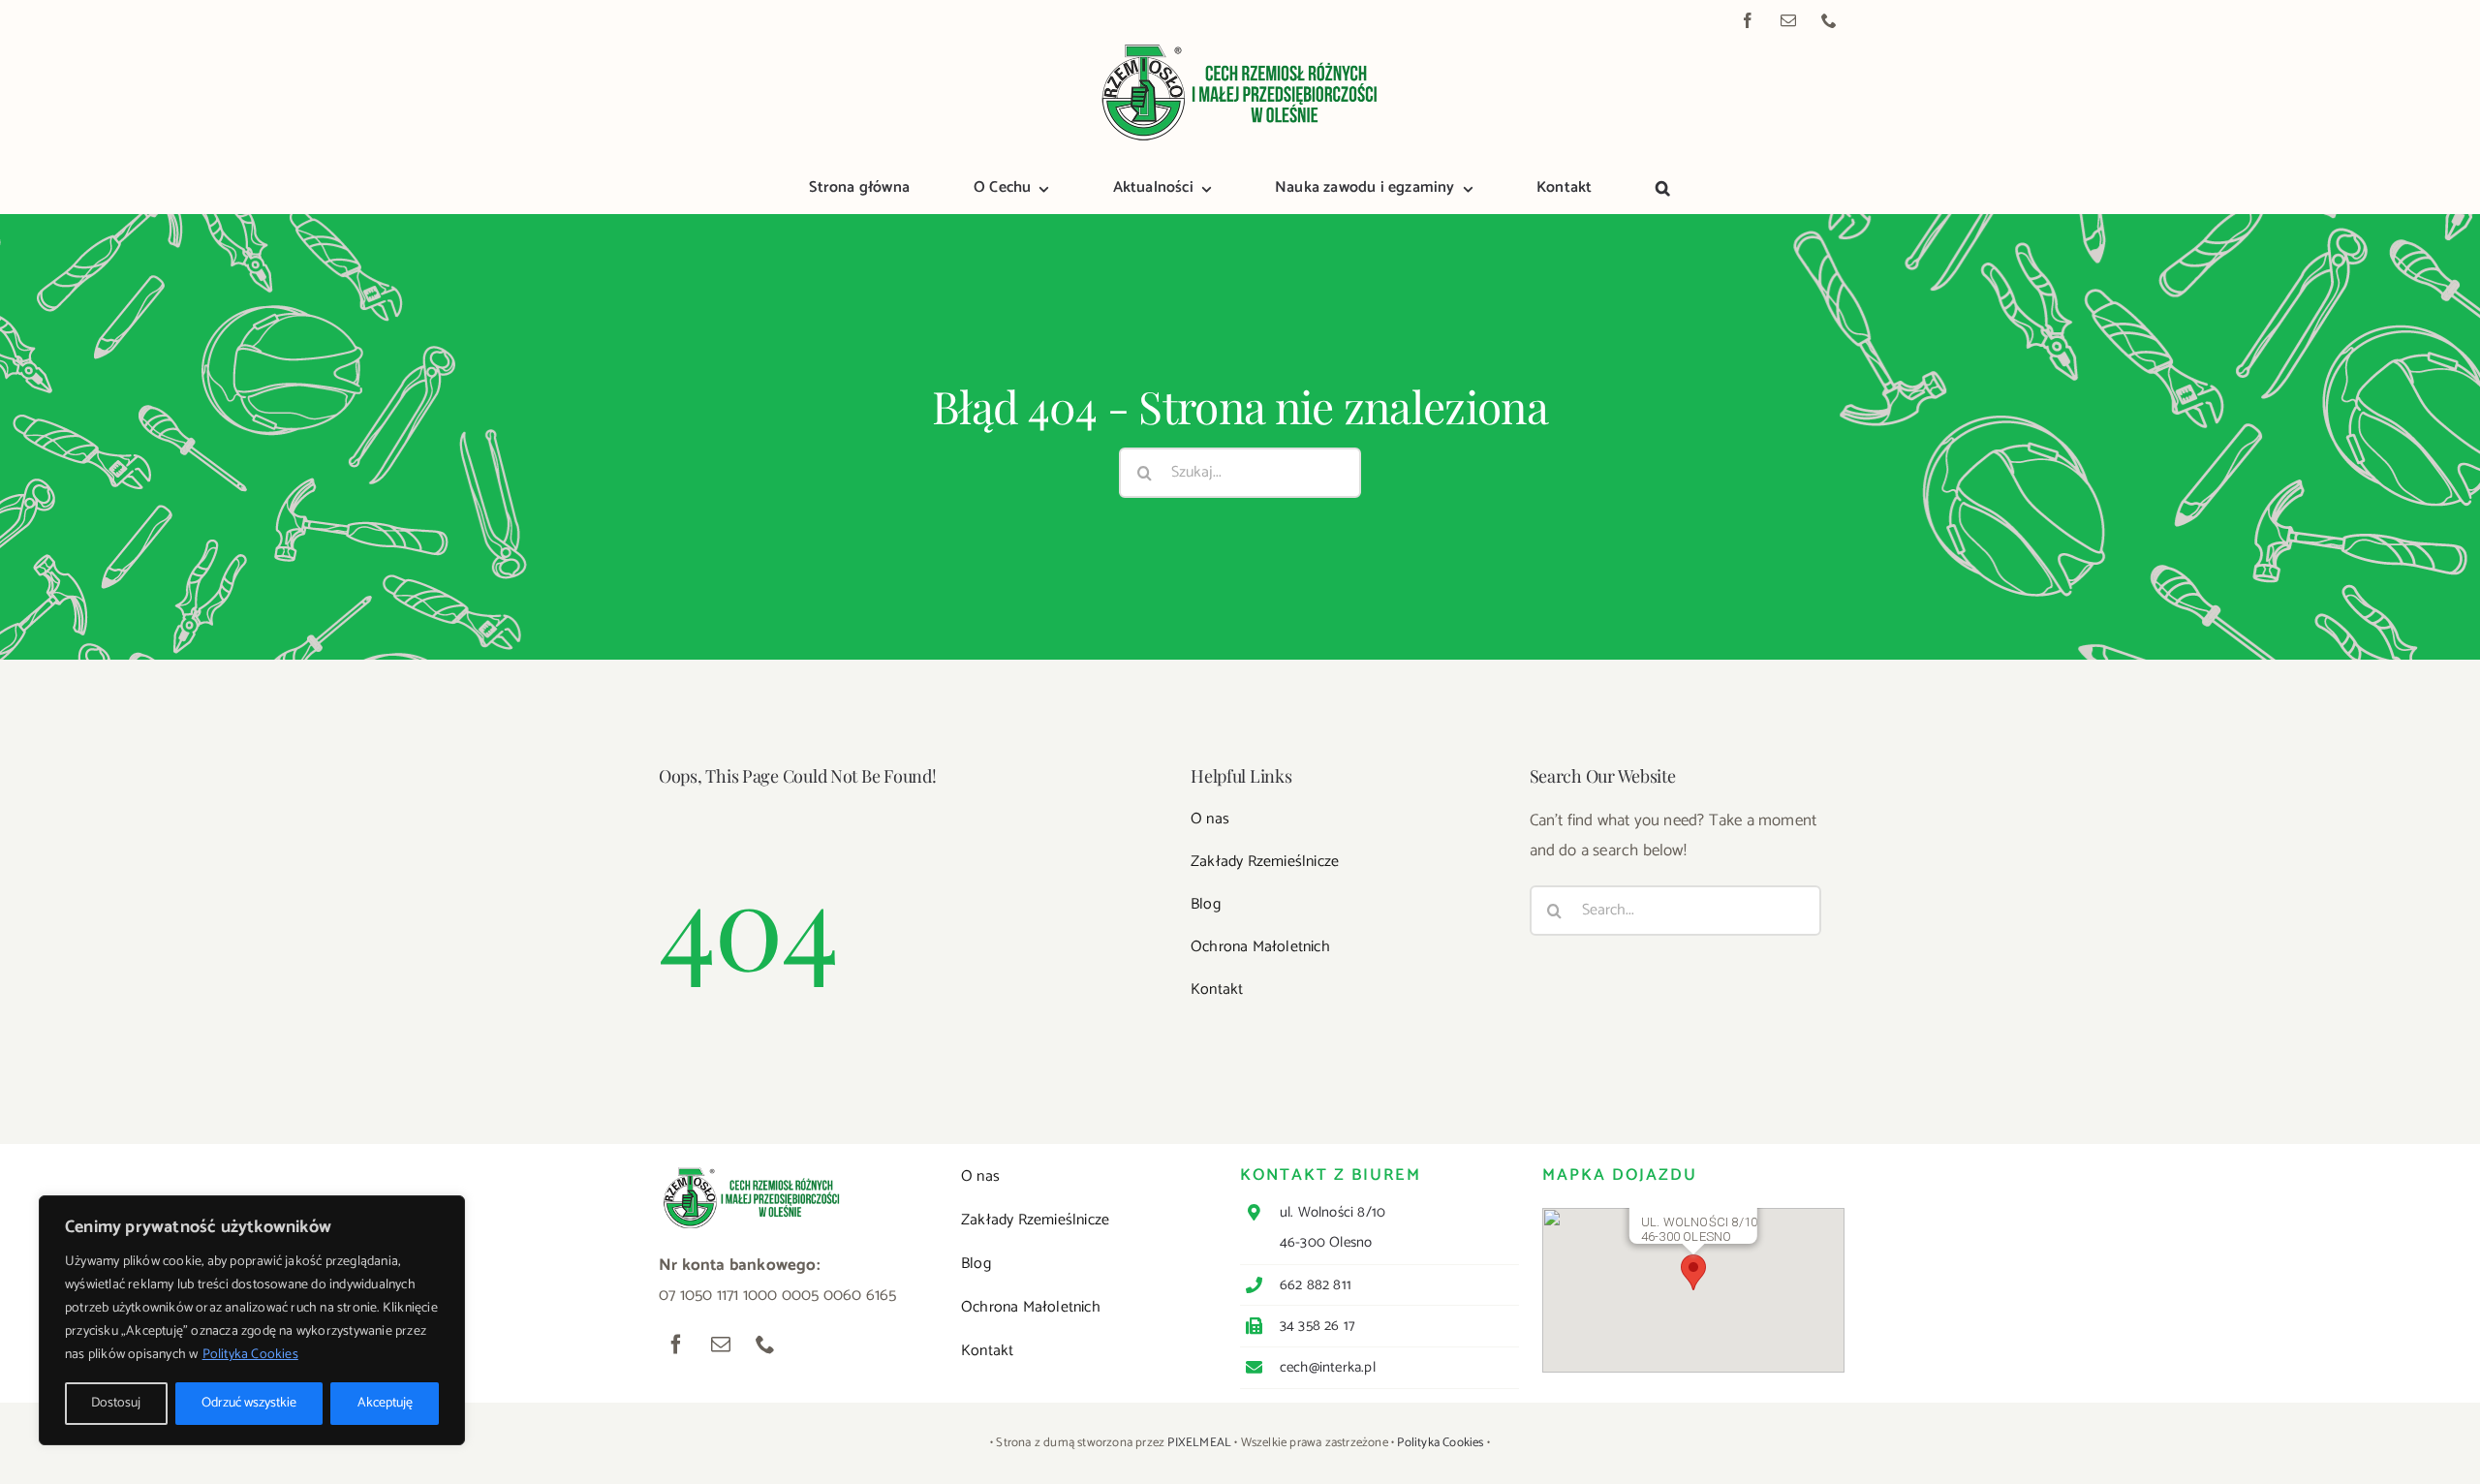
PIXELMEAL (1199, 1443)
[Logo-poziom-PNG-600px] (1240, 46)
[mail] (1788, 20)
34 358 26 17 (1317, 1326)
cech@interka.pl (1328, 1367)
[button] (1663, 190)
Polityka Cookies (250, 1355)
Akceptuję (385, 1403)
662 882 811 (1316, 1285)
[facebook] (1748, 20)
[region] (252, 1320)
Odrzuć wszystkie (249, 1403)
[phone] (1829, 20)
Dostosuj (116, 1403)
